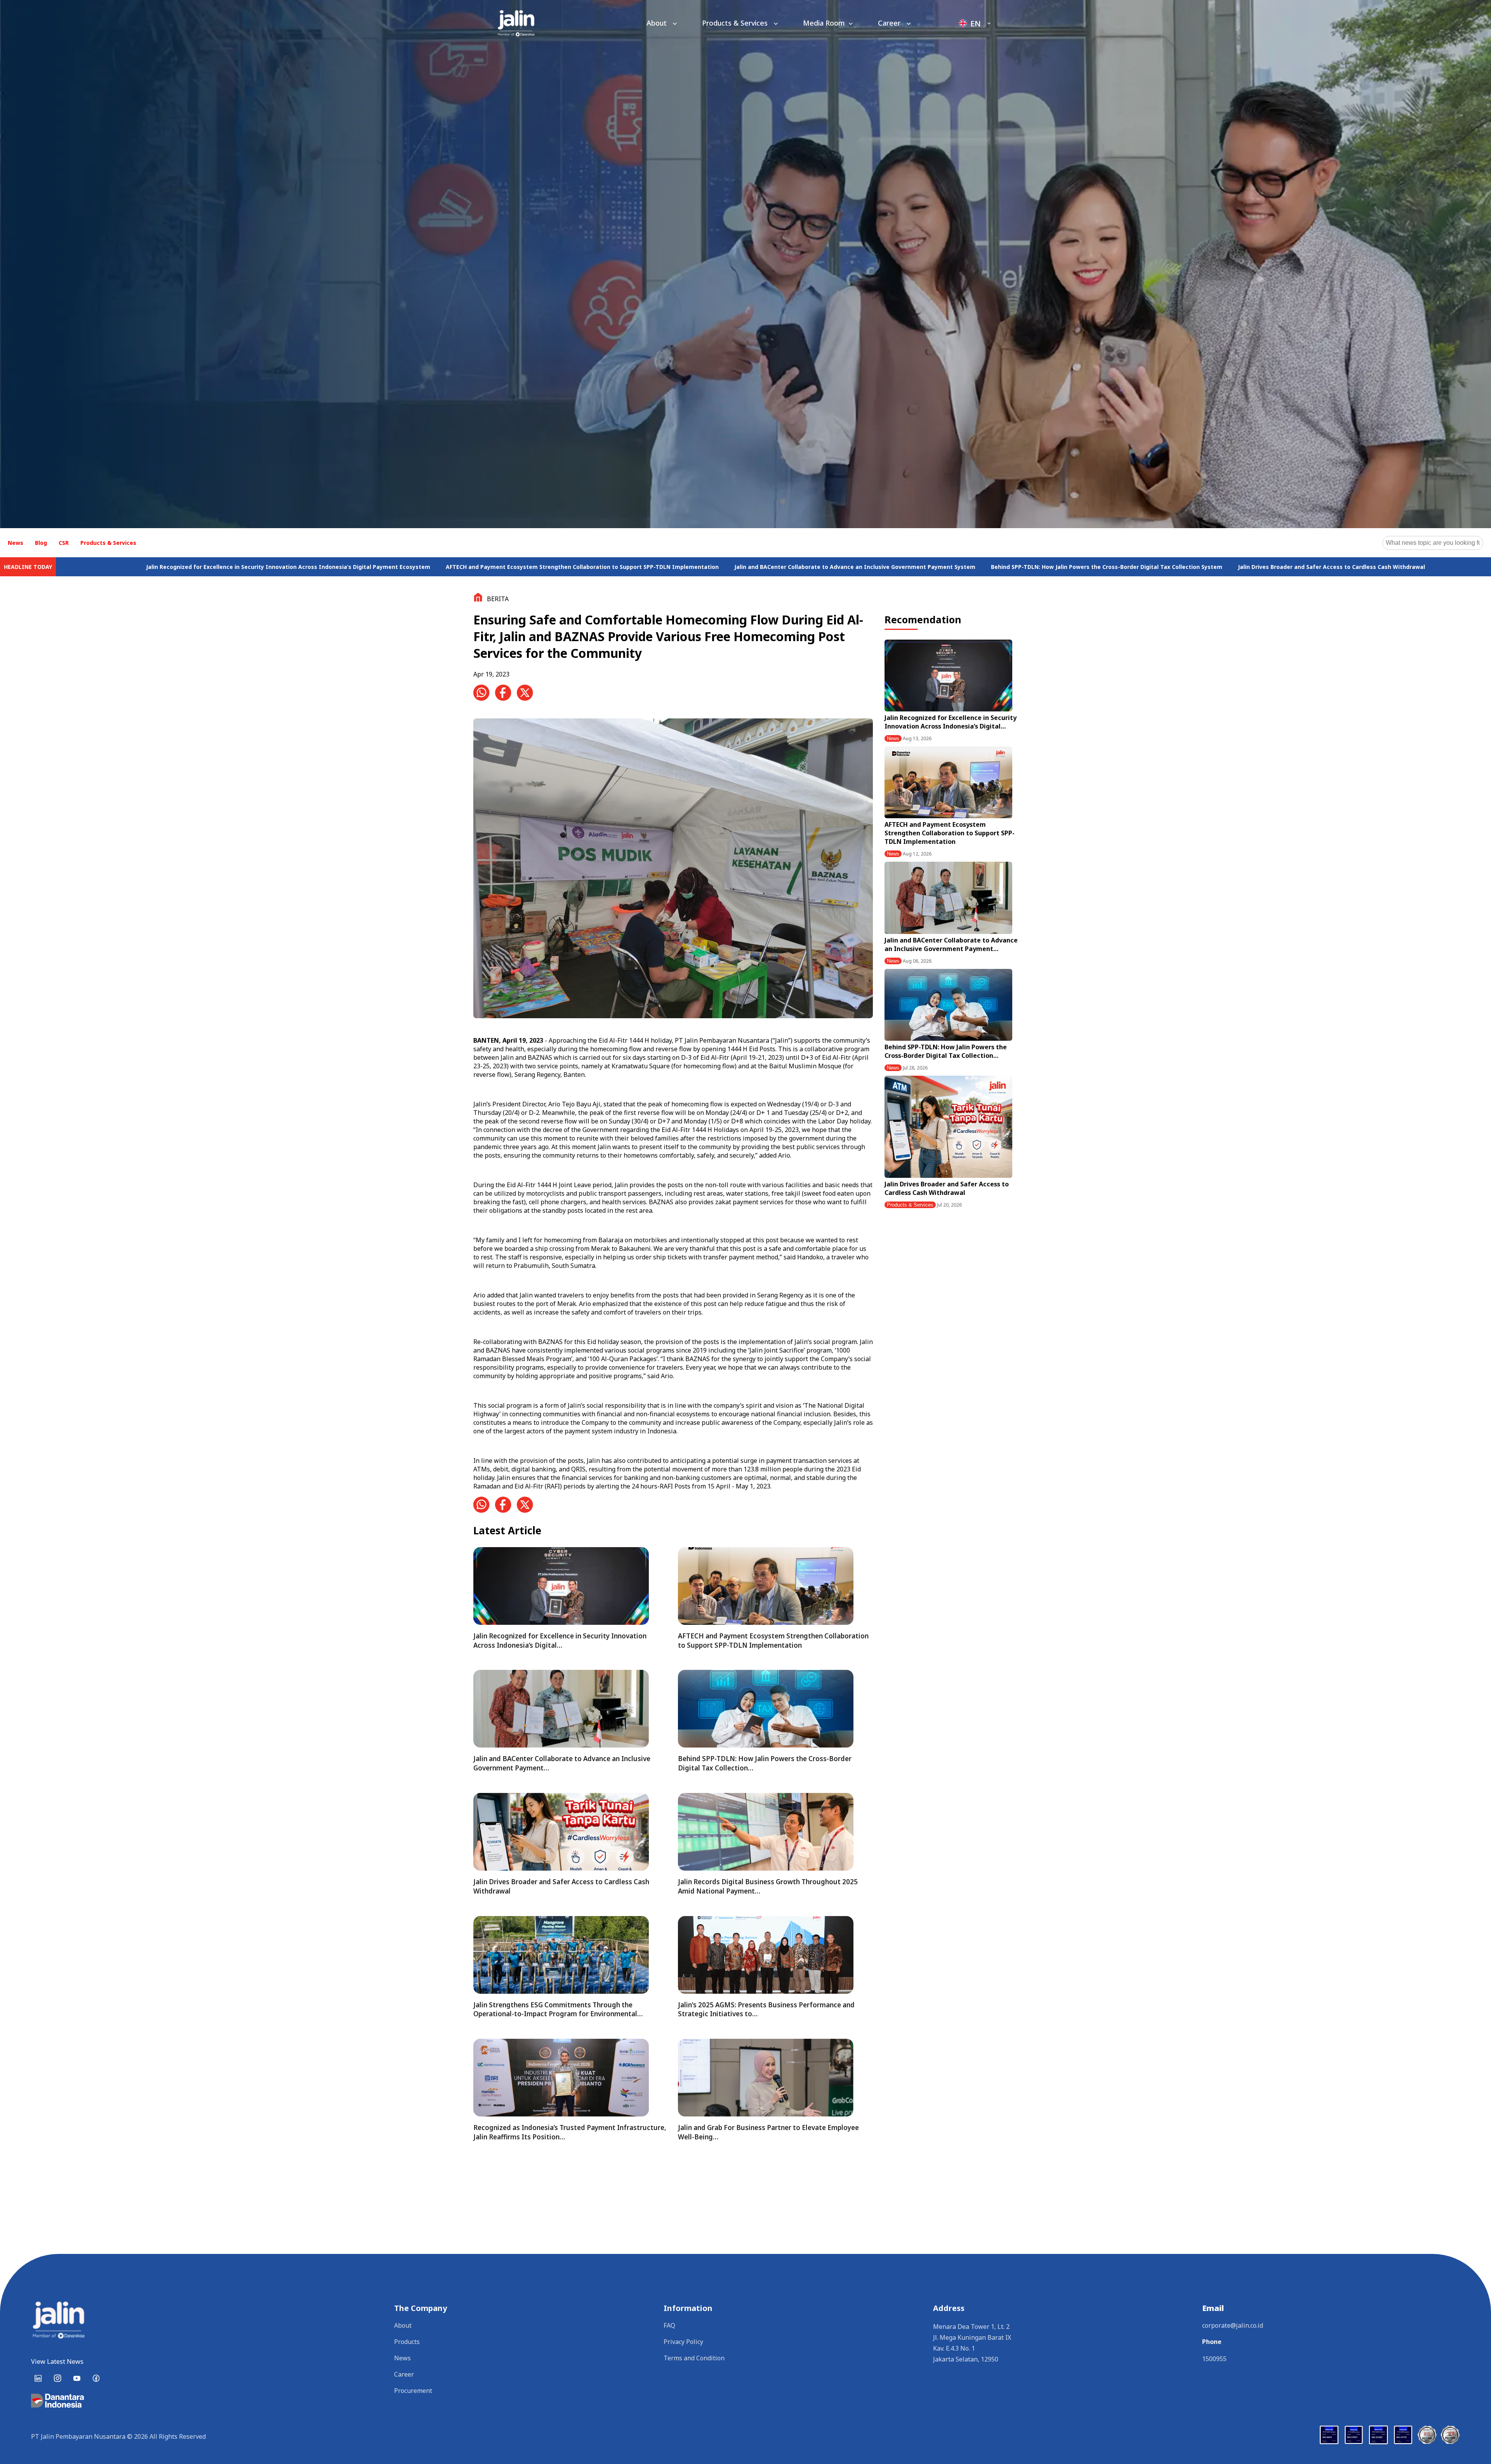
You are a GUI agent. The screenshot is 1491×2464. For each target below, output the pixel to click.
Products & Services (736, 23)
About (658, 23)
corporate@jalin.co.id (1233, 2325)
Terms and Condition (694, 2358)
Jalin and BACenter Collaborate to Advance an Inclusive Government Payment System (1174, 567)
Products (407, 2342)
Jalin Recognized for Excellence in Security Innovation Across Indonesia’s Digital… (951, 722)
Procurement (413, 2391)
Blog (41, 543)
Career (890, 23)
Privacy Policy (683, 2342)
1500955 (1214, 2359)
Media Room (824, 23)
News (16, 543)
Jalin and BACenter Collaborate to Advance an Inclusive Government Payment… (951, 944)
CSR (64, 543)
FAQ (669, 2325)
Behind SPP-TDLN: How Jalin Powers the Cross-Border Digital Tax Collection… (946, 1051)
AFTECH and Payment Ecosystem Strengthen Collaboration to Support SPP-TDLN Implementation (901, 567)
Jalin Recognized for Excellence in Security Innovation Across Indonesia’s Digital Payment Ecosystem (607, 567)
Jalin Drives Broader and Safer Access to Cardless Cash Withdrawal (947, 1188)
